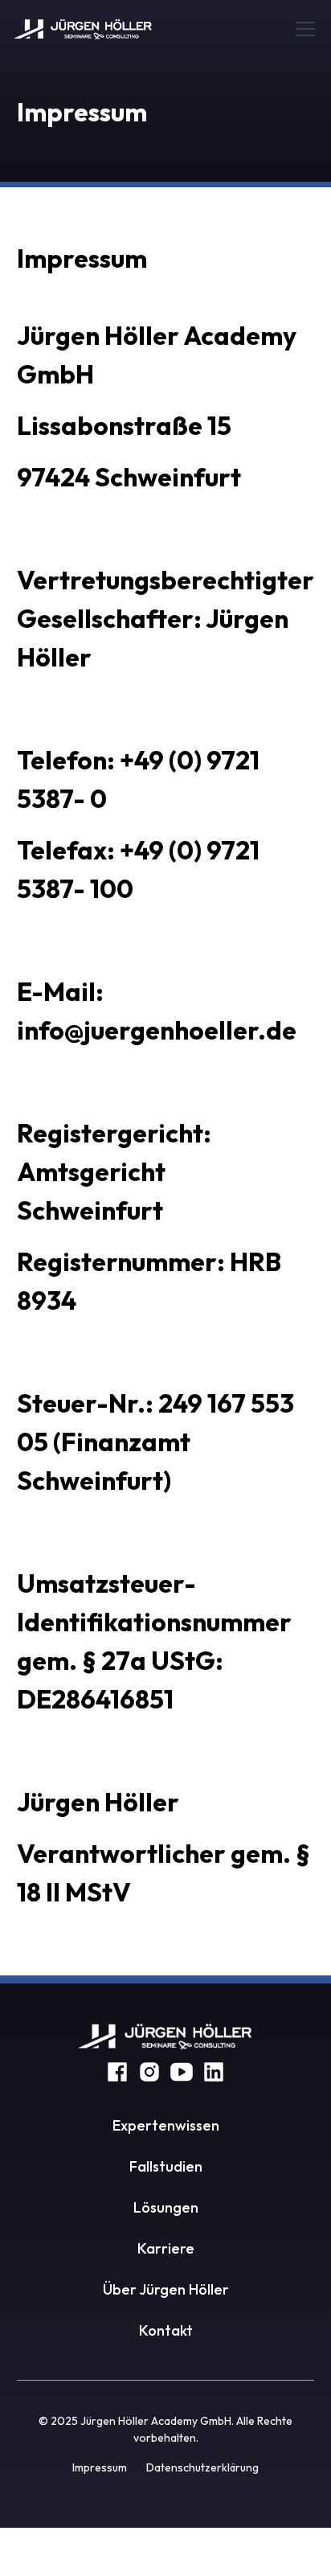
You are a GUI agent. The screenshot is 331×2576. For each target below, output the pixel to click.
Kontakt (166, 2330)
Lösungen (166, 2207)
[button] (302, 29)
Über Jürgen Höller (166, 2289)
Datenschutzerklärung (202, 2467)
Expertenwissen (166, 2125)
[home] (83, 29)
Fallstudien (166, 2166)
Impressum (100, 2467)
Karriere (166, 2248)
